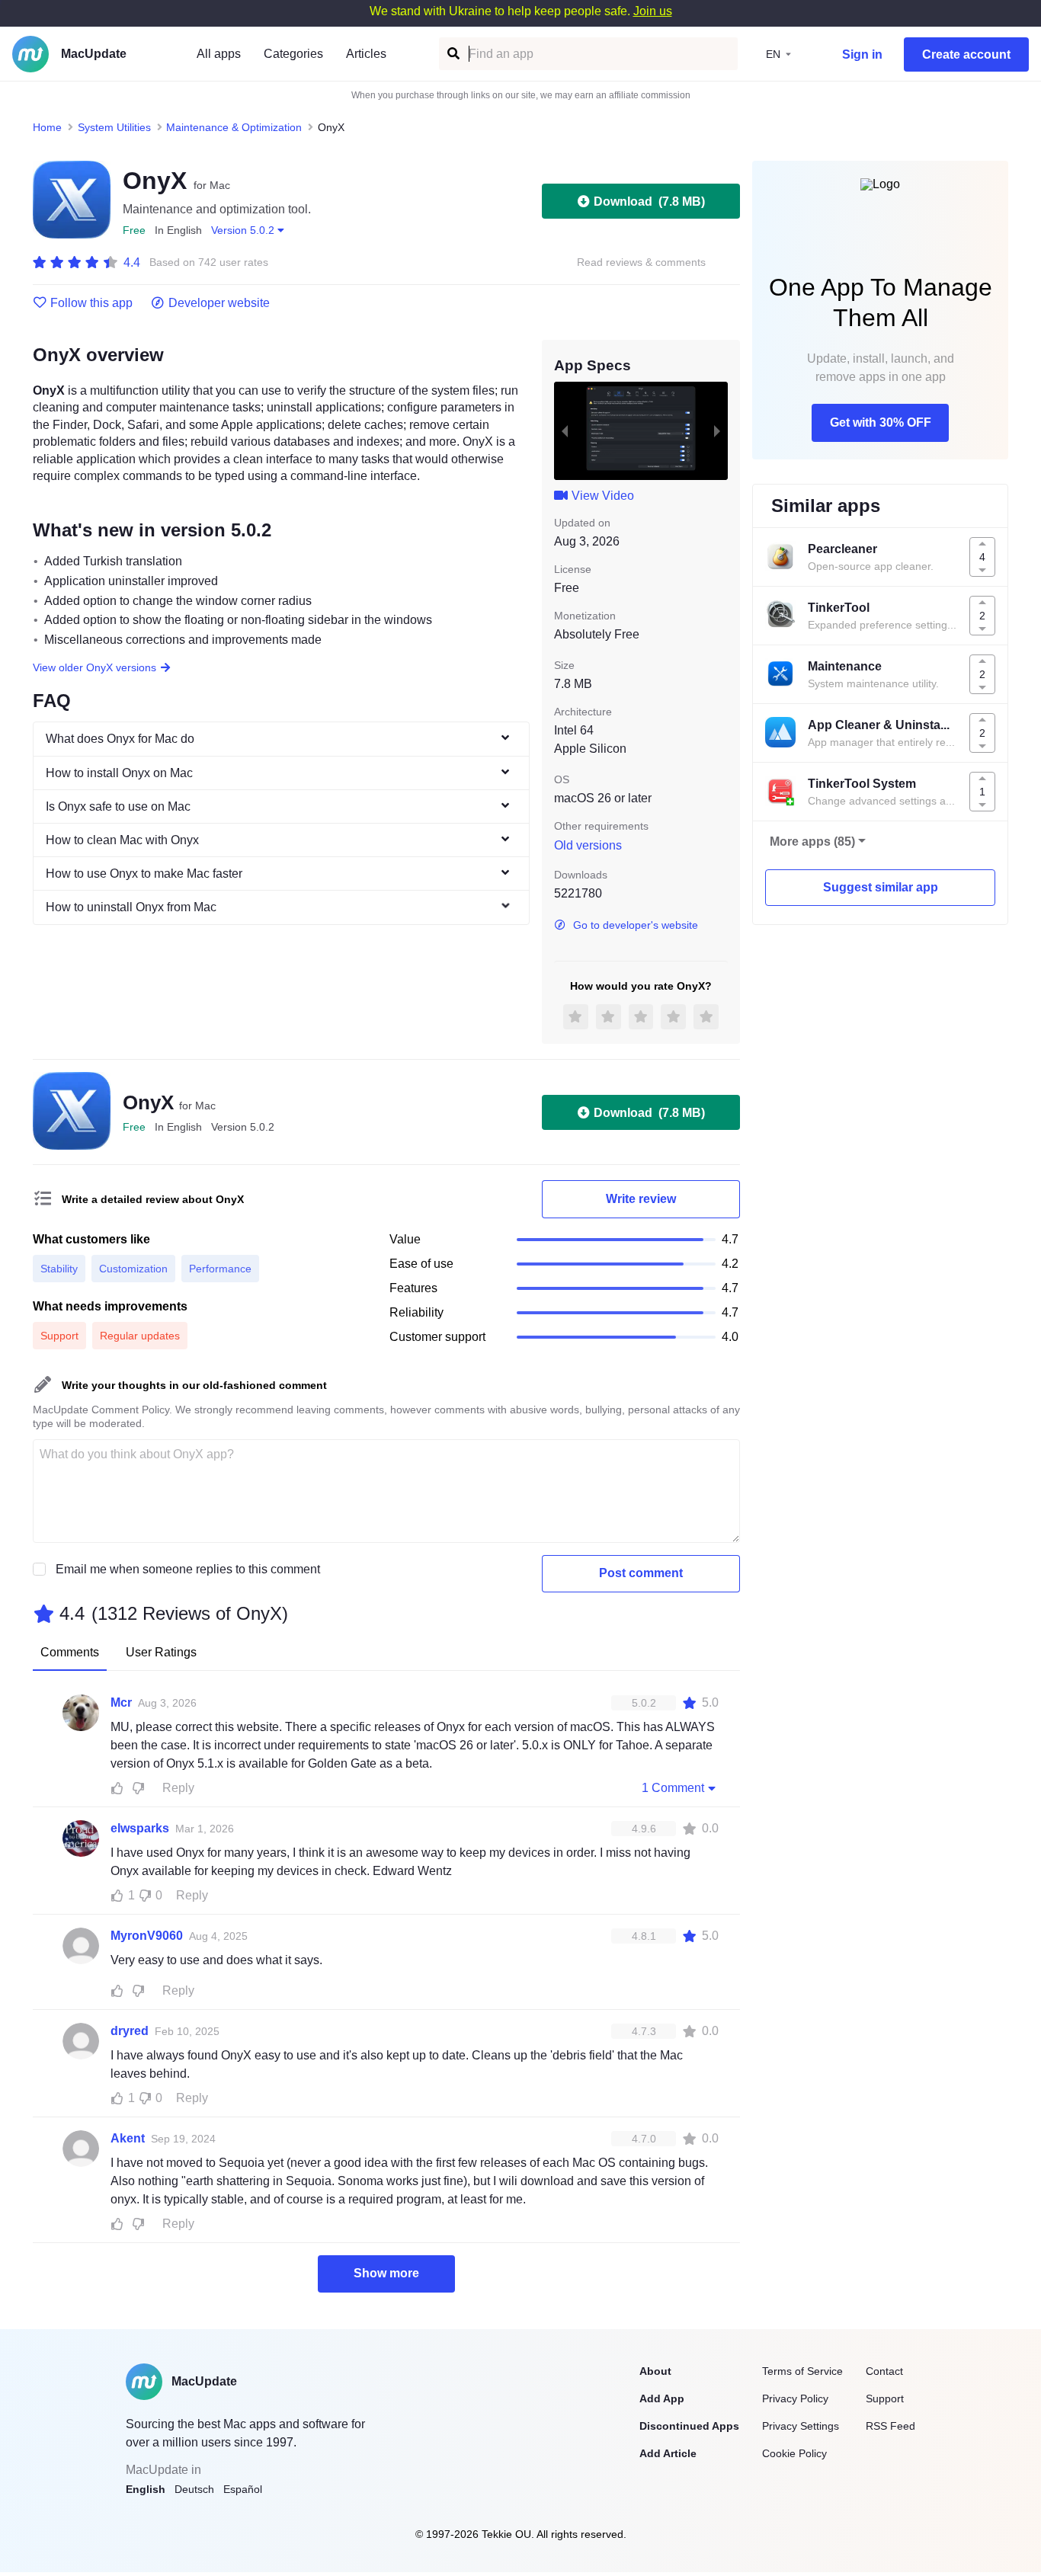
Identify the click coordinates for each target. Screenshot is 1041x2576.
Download (649, 202)
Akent (128, 2138)
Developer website (219, 303)
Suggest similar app (881, 887)
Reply (178, 1788)
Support (885, 2398)
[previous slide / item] (565, 430)
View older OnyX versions (94, 667)
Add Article (668, 2453)
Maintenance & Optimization (234, 127)
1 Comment (673, 1788)
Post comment (641, 1573)
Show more (386, 2273)
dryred (130, 2031)
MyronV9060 (147, 1936)
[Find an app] (452, 54)
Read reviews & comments (641, 262)
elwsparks (140, 1828)
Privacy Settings (801, 2426)
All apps (219, 54)
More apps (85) (812, 842)
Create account (966, 54)
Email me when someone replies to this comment (188, 1569)
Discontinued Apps (689, 2426)
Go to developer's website (636, 925)
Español (243, 2489)
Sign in (862, 54)
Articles (366, 54)
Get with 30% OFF (881, 422)
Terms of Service (802, 2371)
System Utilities (114, 127)
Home (47, 127)
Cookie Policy (794, 2453)
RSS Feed (890, 2426)
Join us (653, 11)
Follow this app (91, 303)
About (655, 2371)
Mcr (121, 1702)
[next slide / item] (717, 430)
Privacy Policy (795, 2398)
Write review (641, 1199)
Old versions (588, 845)
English (146, 2489)
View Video (603, 496)
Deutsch (194, 2489)
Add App (662, 2398)
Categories (293, 54)
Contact (884, 2371)
